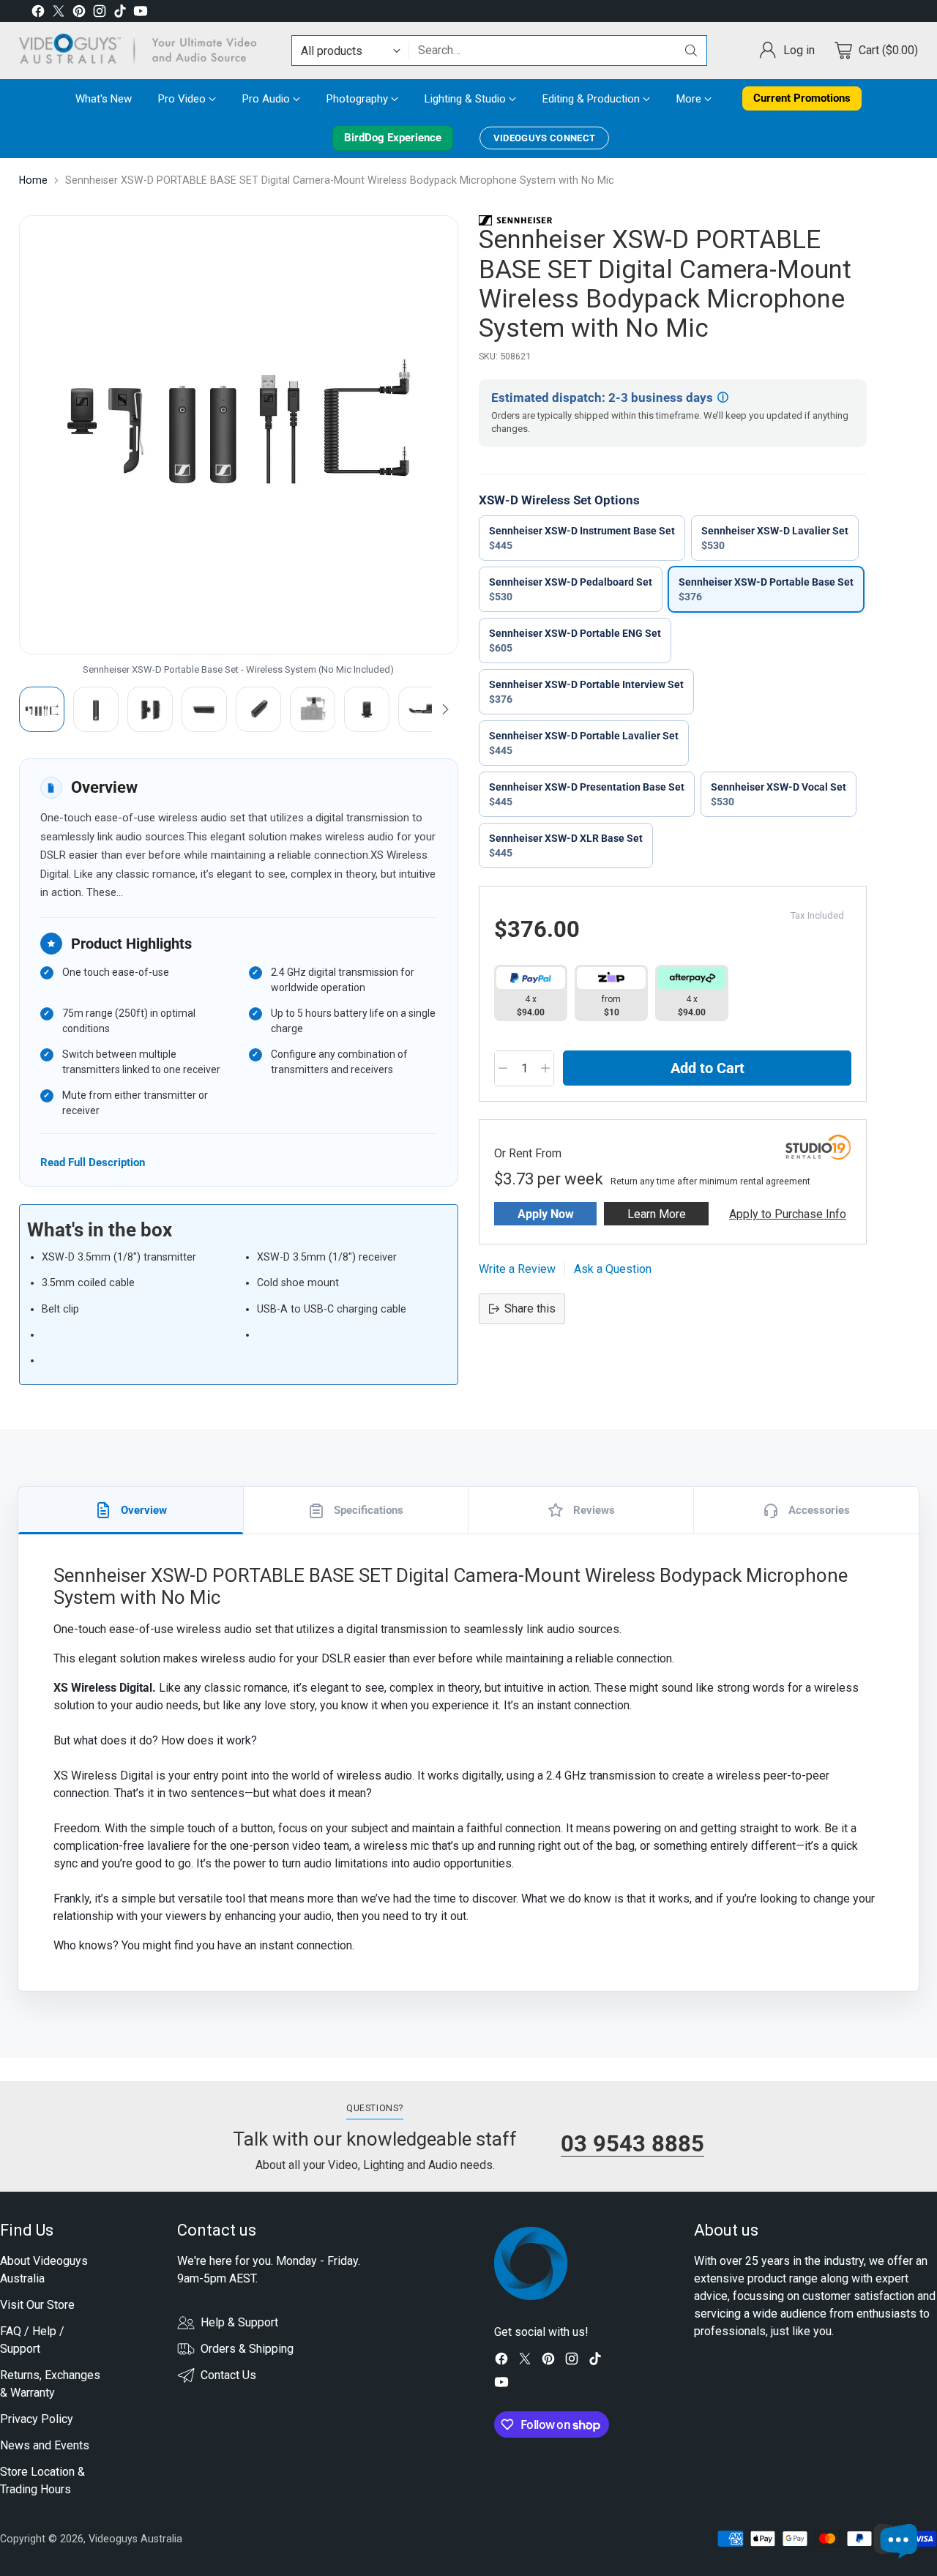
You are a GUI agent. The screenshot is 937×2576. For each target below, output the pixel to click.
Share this (530, 1308)
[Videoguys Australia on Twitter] (59, 14)
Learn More (657, 1214)
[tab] (131, 1510)
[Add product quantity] (545, 1068)
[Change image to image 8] (421, 709)
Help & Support (239, 2322)
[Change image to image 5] (258, 709)
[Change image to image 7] (367, 709)
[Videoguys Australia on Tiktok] (120, 14)
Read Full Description (93, 1162)
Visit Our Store (37, 2305)
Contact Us (228, 2375)
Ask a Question (613, 1269)
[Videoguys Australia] (143, 51)
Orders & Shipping (247, 2349)
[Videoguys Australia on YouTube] (141, 14)
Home (33, 180)
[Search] (691, 51)
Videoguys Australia (135, 2539)
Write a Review (517, 1269)
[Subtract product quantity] (503, 1068)
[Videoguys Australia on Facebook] (38, 14)
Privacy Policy (37, 2419)
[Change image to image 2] (96, 709)
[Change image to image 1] (42, 709)
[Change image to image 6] (313, 709)
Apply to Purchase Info (788, 1214)
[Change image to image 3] (150, 709)
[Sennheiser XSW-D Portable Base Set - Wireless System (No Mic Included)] (239, 435)
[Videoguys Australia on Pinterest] (79, 14)
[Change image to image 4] (204, 709)
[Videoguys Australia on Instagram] (100, 14)
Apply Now (546, 1214)
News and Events (45, 2445)
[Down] (445, 709)
